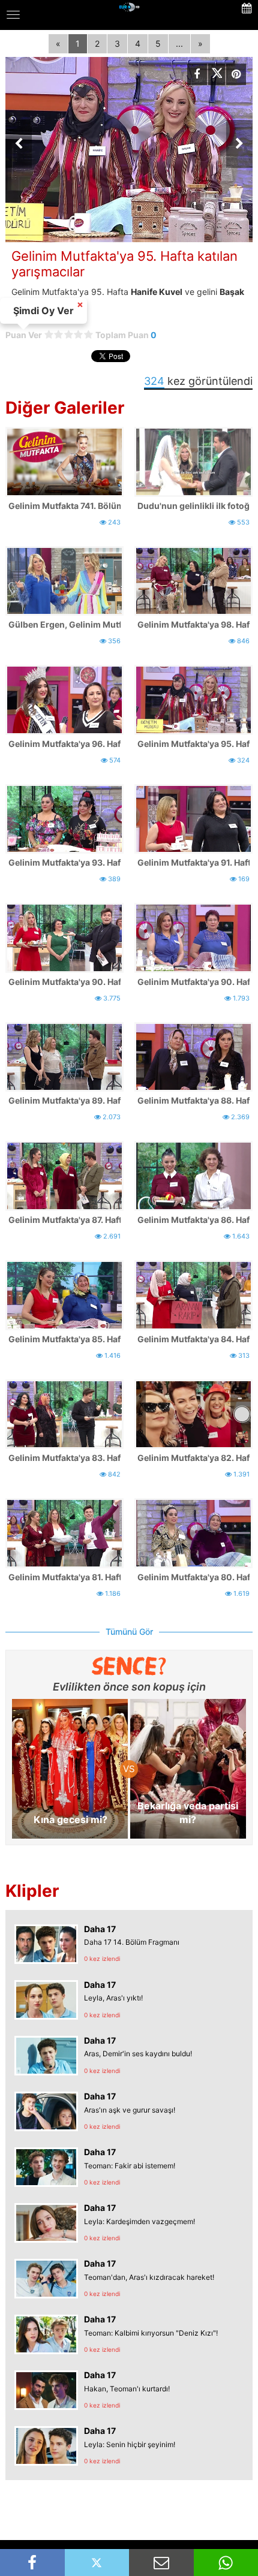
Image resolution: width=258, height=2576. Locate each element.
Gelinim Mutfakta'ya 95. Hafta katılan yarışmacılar (193, 744)
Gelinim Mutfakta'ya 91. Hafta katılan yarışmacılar (193, 862)
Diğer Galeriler (65, 408)
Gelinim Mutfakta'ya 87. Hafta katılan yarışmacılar (64, 1220)
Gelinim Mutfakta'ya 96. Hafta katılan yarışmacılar (64, 744)
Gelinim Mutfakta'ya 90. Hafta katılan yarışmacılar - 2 (64, 982)
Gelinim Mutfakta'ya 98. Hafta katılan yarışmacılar (193, 624)
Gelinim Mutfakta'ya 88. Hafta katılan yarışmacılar (193, 1100)
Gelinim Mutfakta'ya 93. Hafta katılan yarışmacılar (64, 862)
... (179, 43)
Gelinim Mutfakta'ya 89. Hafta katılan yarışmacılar (64, 1100)
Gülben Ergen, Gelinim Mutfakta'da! (64, 624)
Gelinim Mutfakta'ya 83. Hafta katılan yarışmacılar (64, 1458)
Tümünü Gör (129, 1632)
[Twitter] (217, 74)
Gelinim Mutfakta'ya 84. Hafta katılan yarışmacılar (193, 1339)
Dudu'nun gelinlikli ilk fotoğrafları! (193, 506)
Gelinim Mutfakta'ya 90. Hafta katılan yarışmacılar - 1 (193, 982)
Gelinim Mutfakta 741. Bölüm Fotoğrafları (64, 506)
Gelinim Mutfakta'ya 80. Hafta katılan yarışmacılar (193, 1577)
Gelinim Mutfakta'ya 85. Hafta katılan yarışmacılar (64, 1339)
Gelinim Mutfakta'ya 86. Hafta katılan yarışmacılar (193, 1220)
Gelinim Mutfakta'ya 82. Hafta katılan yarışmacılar (193, 1458)
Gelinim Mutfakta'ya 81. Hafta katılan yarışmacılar (64, 1577)
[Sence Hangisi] (129, 1666)
